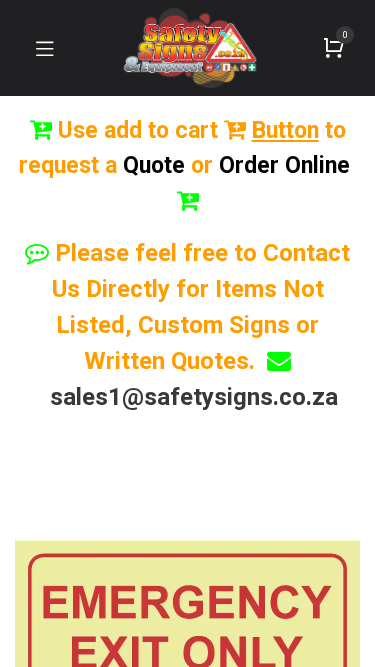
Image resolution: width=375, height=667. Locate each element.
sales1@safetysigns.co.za (194, 397)
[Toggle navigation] (45, 48)
